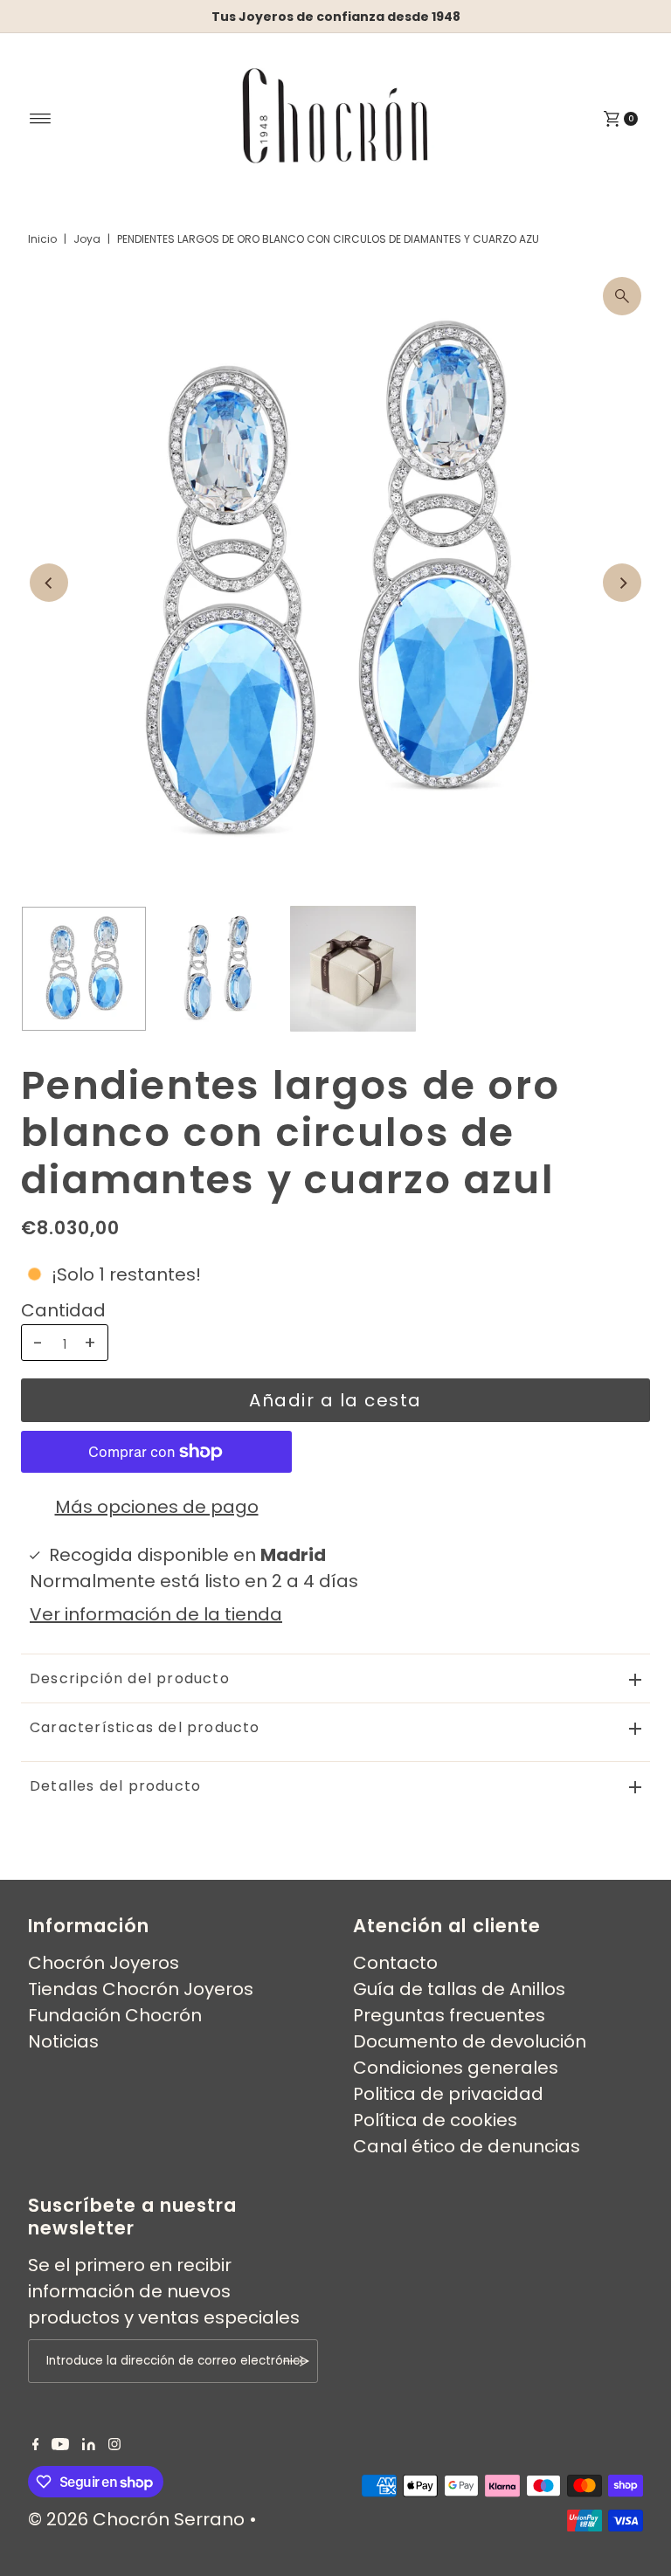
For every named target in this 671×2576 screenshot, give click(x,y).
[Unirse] (296, 2361)
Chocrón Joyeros (104, 1963)
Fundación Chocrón (115, 2015)
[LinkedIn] (89, 2444)
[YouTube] (60, 2444)
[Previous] (49, 583)
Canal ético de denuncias (467, 2146)
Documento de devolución (470, 2041)
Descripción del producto (130, 1678)
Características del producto (145, 1727)
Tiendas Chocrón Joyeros (141, 1989)
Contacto (395, 1963)
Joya (87, 239)
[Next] (622, 583)
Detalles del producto (115, 1786)
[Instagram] (114, 2444)
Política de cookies (435, 2120)
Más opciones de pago (157, 1507)
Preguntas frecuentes (449, 2015)
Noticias (63, 2041)
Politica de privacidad (448, 2094)
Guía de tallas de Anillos (459, 1989)
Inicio (42, 239)
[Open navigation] (41, 119)
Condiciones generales (456, 2068)
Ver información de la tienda (156, 1614)
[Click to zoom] (622, 296)
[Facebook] (36, 2444)
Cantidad (63, 1310)
